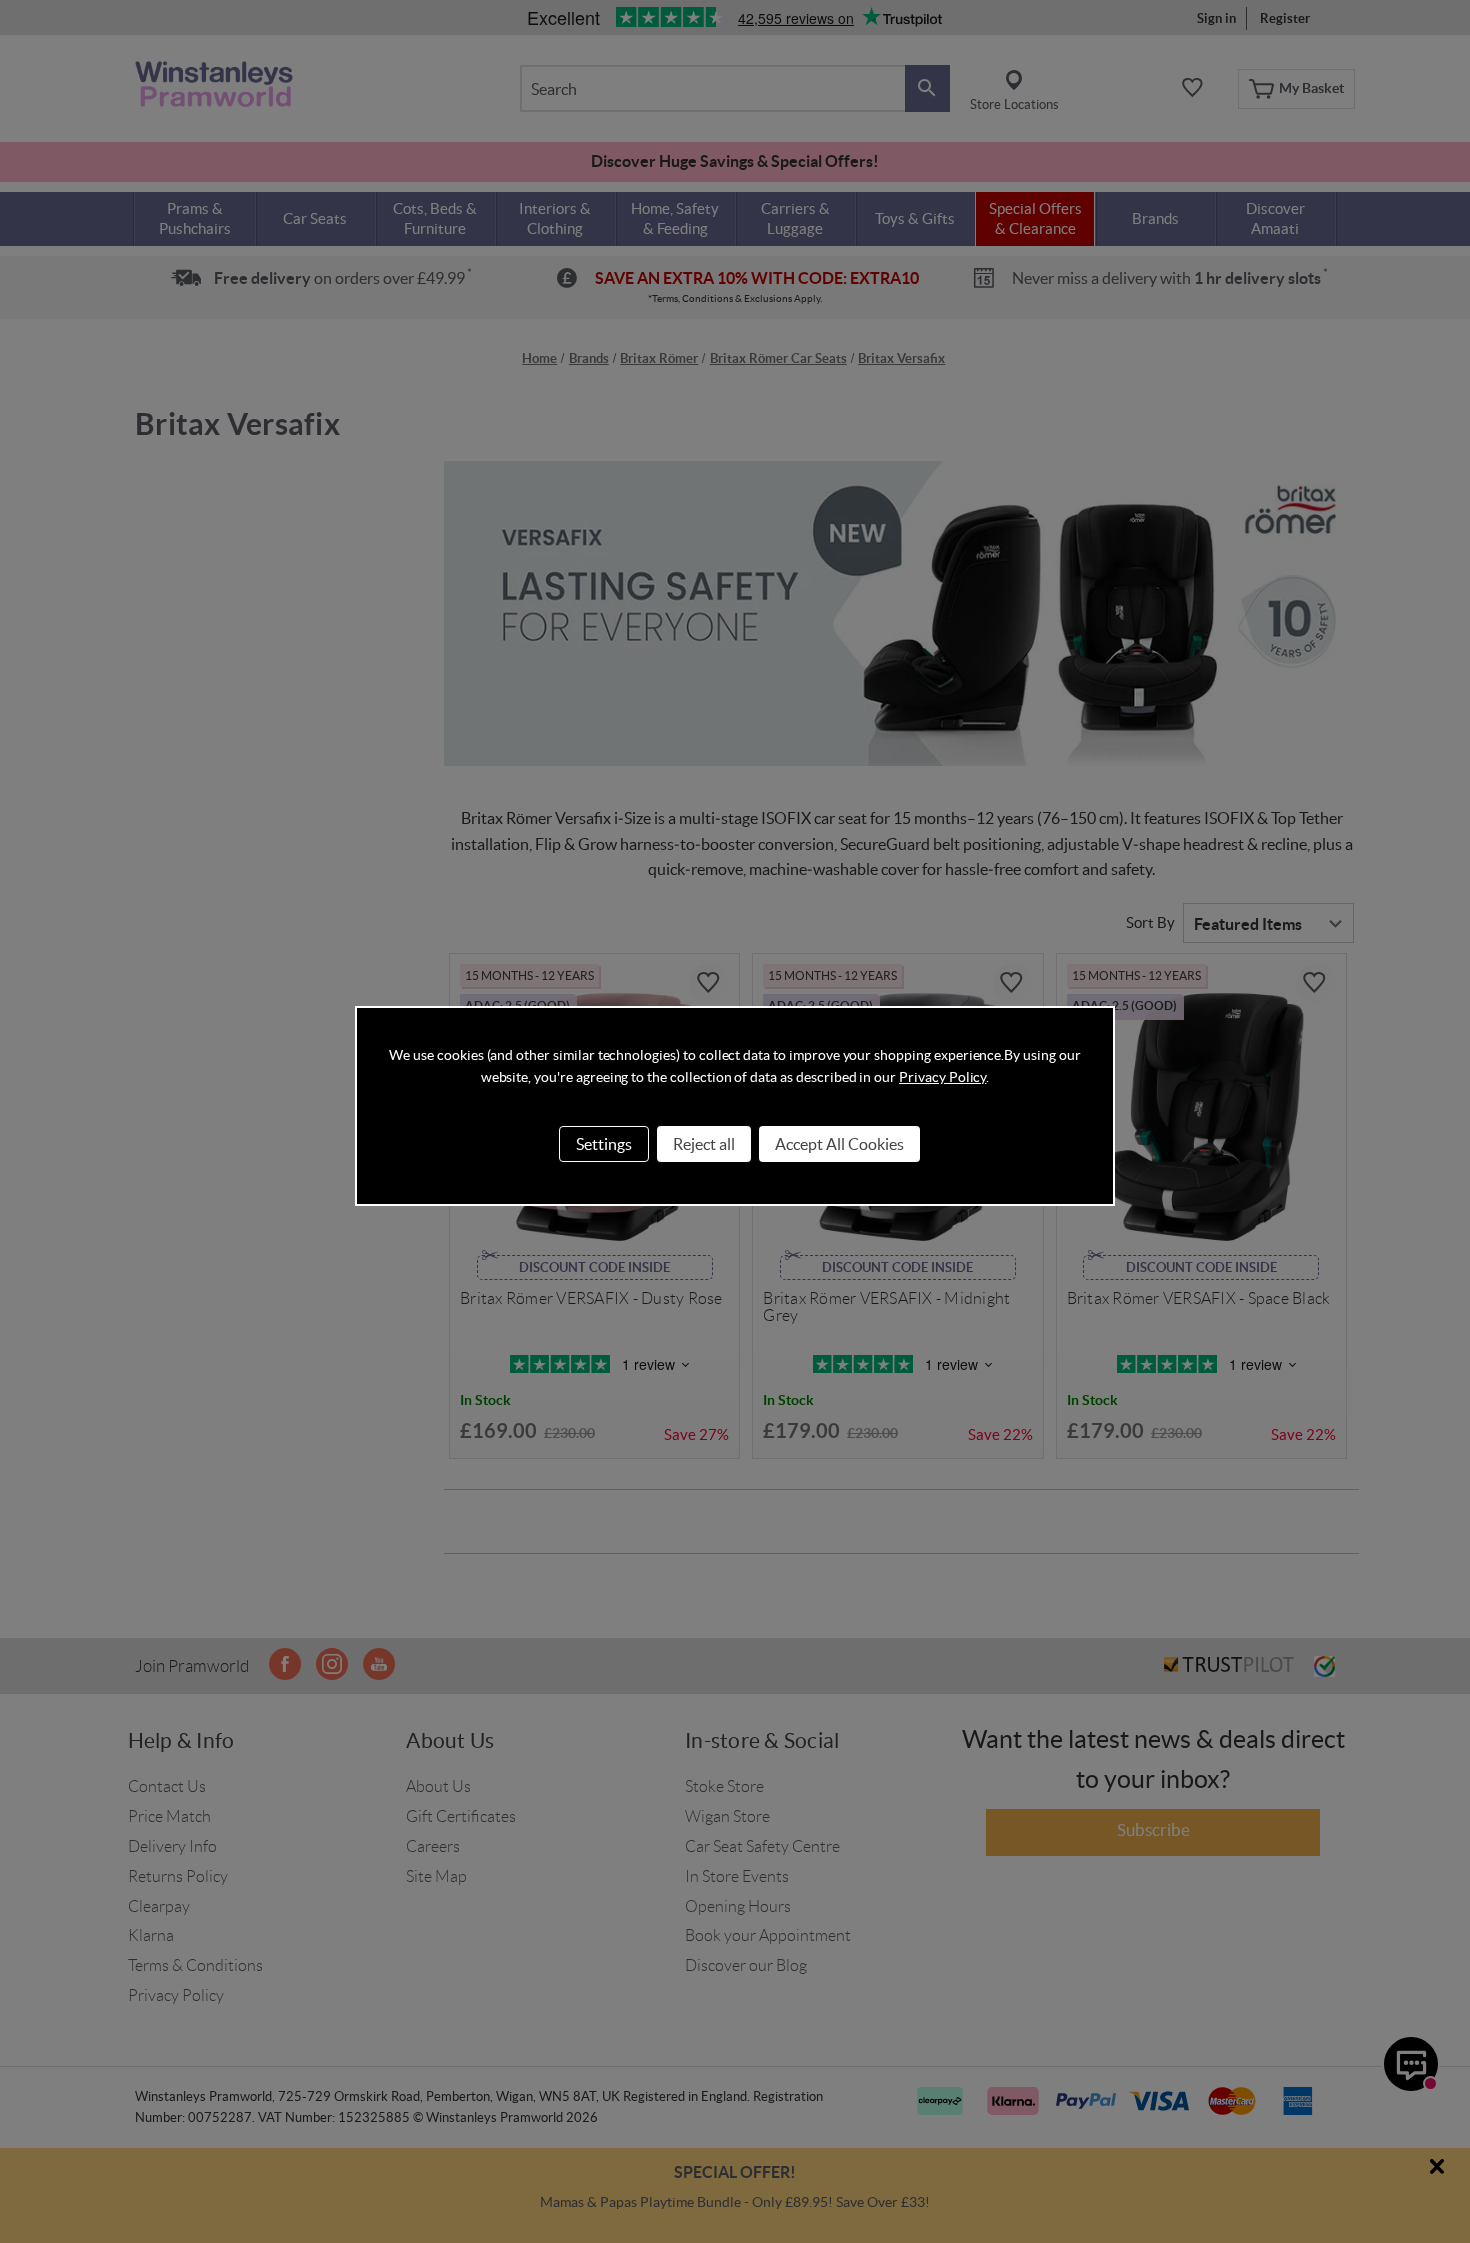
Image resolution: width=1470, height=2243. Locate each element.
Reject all (704, 1144)
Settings (604, 1144)
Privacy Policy (942, 1077)
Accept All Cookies (839, 1144)
